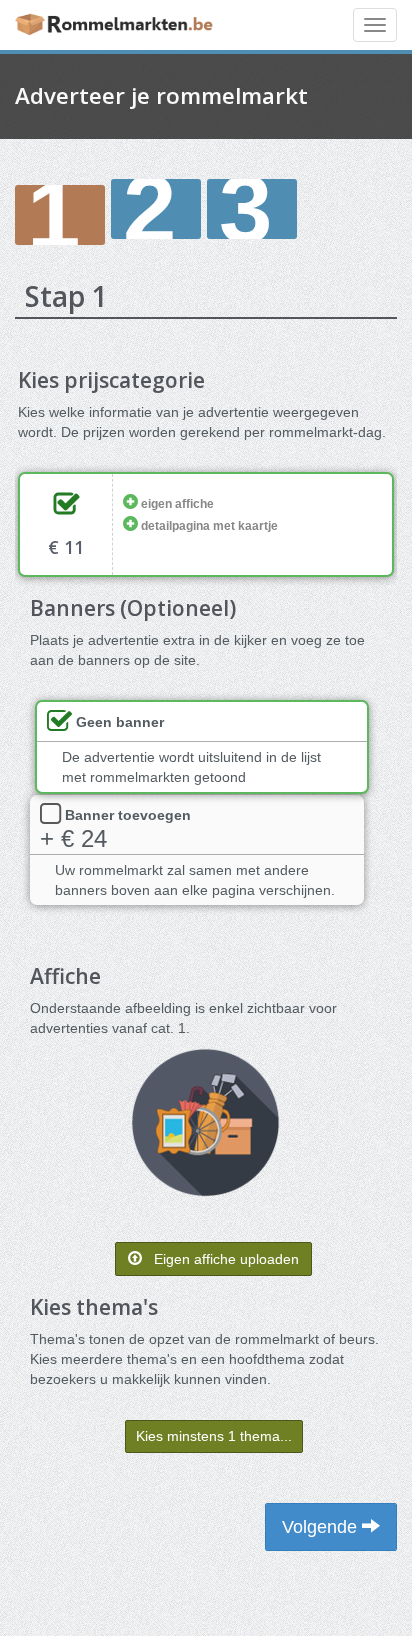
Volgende (322, 1527)
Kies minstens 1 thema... (214, 1436)
